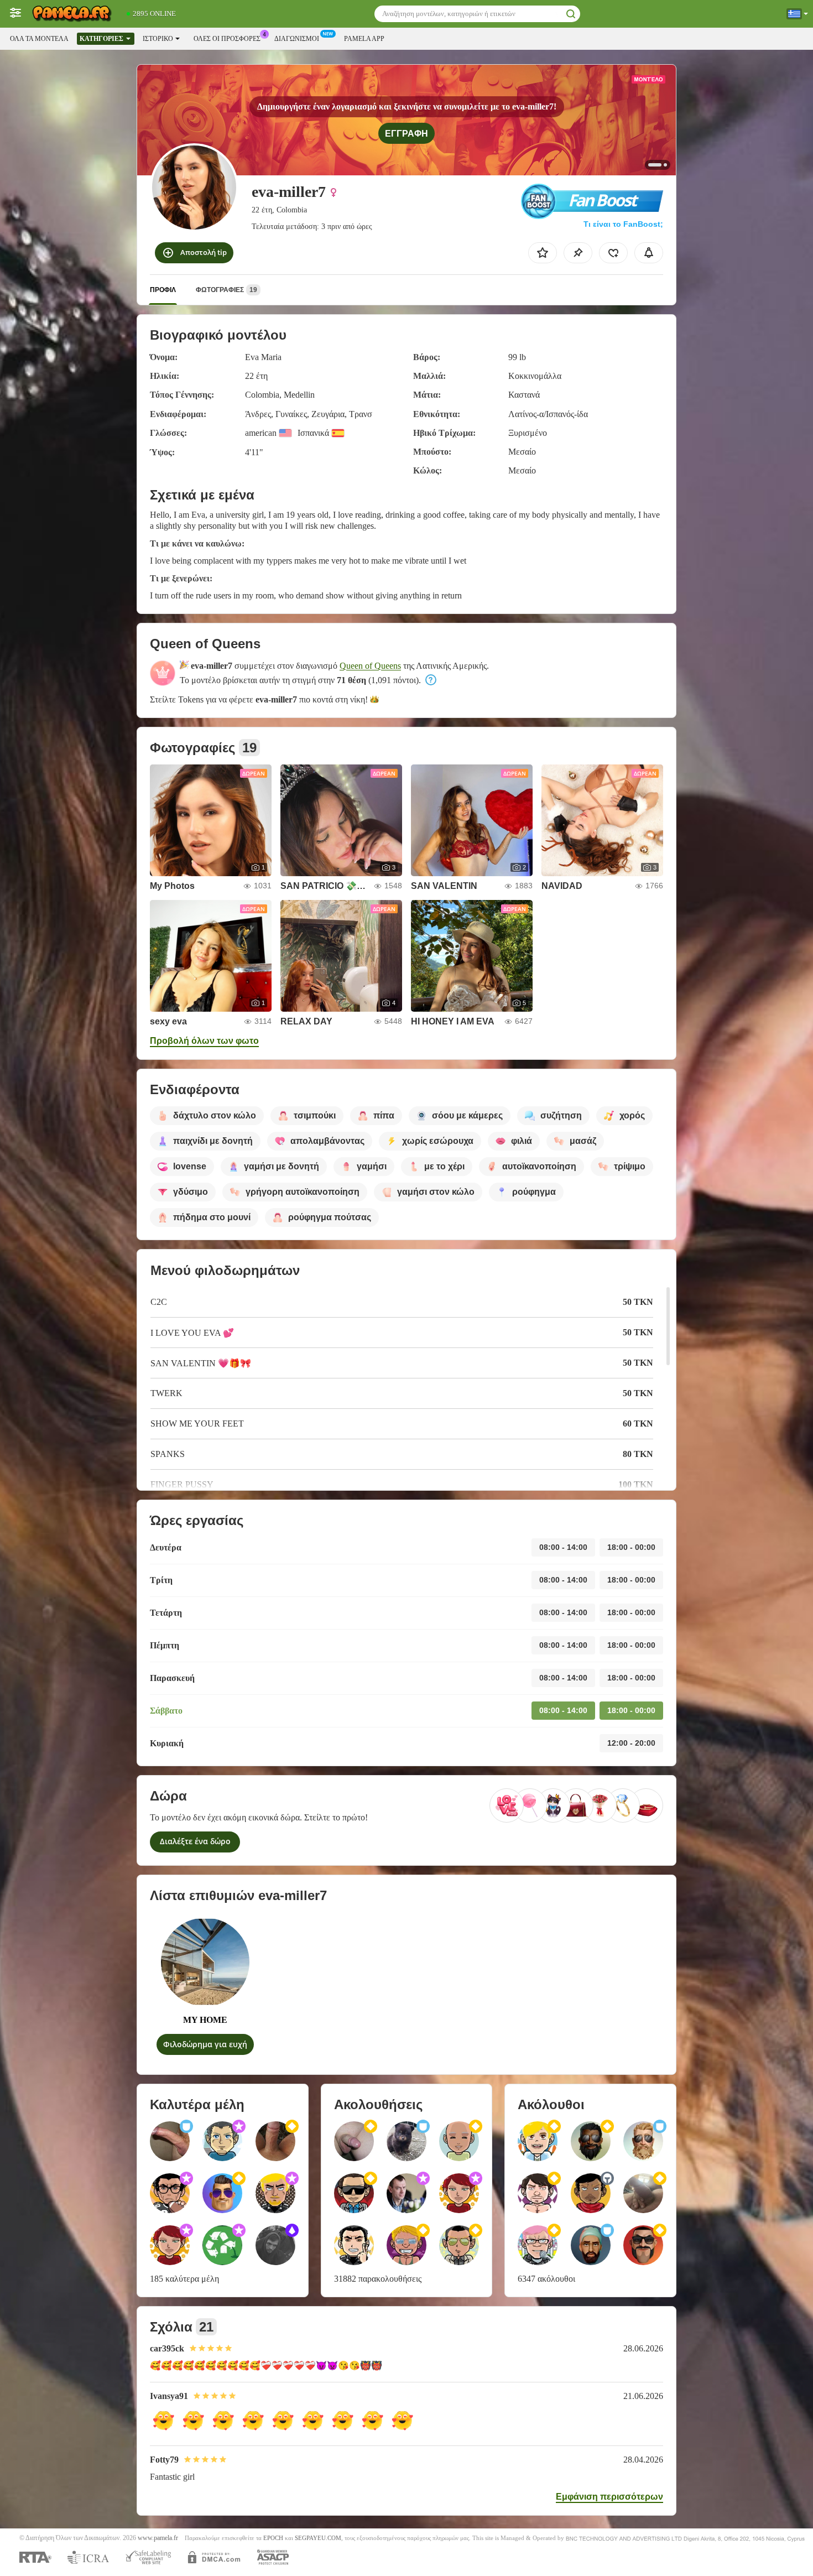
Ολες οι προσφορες (227, 39)
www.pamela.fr (158, 2538)
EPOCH (273, 2538)
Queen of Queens (370, 666)
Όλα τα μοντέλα (39, 39)
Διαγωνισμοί (297, 39)
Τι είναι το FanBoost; (623, 224)
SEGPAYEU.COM (318, 2538)
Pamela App (364, 39)
